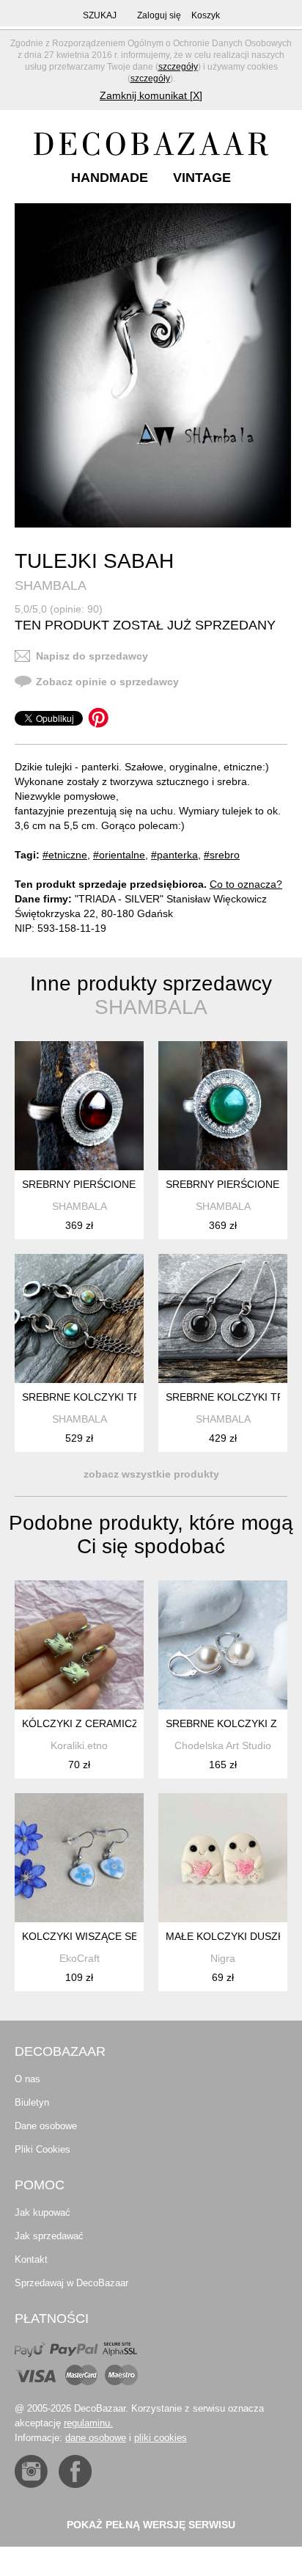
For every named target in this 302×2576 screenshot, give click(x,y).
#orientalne (119, 855)
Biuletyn (32, 2102)
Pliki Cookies (43, 2149)
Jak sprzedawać (49, 2236)
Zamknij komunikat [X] (151, 95)
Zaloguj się (159, 15)
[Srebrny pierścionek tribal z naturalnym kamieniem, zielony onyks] (223, 1106)
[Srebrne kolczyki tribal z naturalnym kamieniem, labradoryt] (79, 1318)
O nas (27, 2079)
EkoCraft (80, 1958)
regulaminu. (88, 2423)
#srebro (222, 855)
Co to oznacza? (246, 884)
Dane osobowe (46, 2126)
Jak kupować (43, 2212)
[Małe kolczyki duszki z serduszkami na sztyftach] (223, 1858)
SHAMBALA (51, 585)
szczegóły (178, 67)
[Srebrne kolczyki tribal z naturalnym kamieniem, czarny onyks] (223, 1318)
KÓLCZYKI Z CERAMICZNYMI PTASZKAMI (123, 1723)
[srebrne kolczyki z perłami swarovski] (223, 1645)
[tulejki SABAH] (153, 365)
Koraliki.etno (79, 1745)
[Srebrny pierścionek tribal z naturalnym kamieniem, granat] (79, 1106)
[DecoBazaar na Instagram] (31, 2471)
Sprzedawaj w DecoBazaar (71, 2283)
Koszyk (206, 15)
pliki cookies (161, 2438)
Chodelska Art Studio (223, 1745)
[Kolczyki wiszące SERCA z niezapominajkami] (79, 1858)
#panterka (174, 855)
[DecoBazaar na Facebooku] (75, 2471)
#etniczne (65, 855)
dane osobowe (96, 2438)
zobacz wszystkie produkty (151, 1474)
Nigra (223, 1958)
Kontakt (31, 2259)
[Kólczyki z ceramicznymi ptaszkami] (79, 1645)
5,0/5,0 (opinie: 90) (59, 609)
